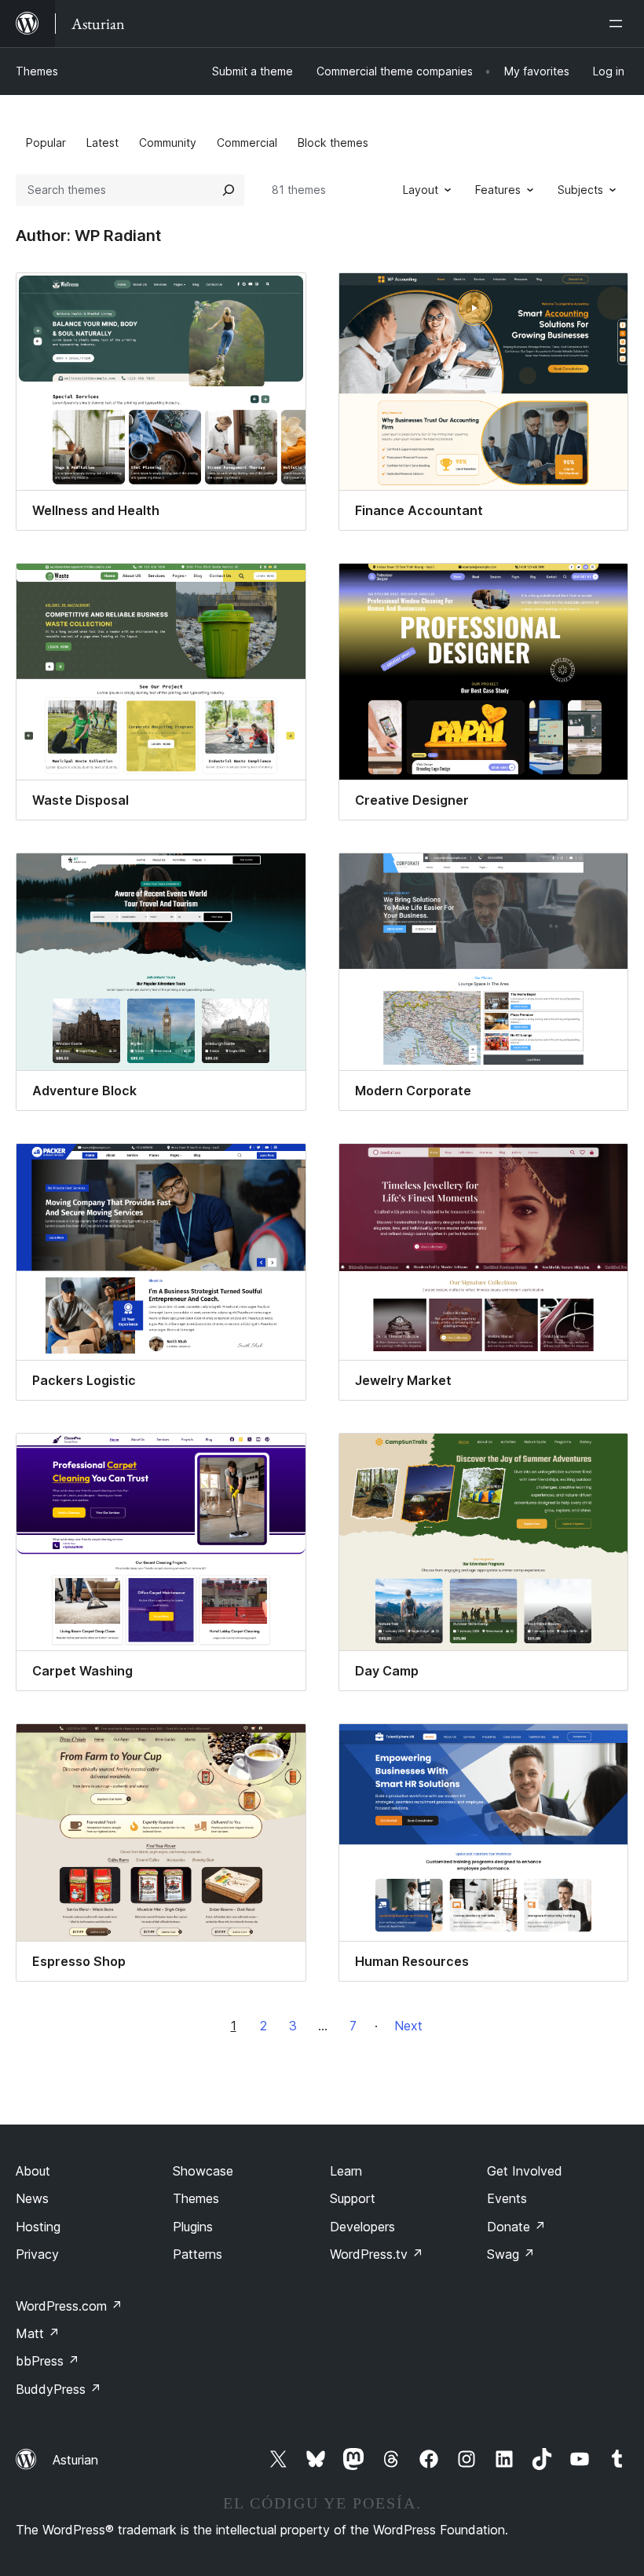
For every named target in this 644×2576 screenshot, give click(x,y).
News (32, 2198)
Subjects (580, 190)
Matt (38, 2333)
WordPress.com (69, 2306)
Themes (37, 71)
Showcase (203, 2171)
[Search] (229, 190)
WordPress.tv (377, 2254)
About (33, 2171)
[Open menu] (619, 24)
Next (408, 2026)
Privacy (37, 2254)
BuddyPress (59, 2389)
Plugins (193, 2227)
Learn (346, 2171)
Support (353, 2198)
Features (498, 190)
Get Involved (525, 2171)
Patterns (198, 2254)
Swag (511, 2254)
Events (507, 2198)
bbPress (48, 2361)
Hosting (38, 2227)
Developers (362, 2227)
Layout (421, 190)
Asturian (75, 2460)
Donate (516, 2227)
